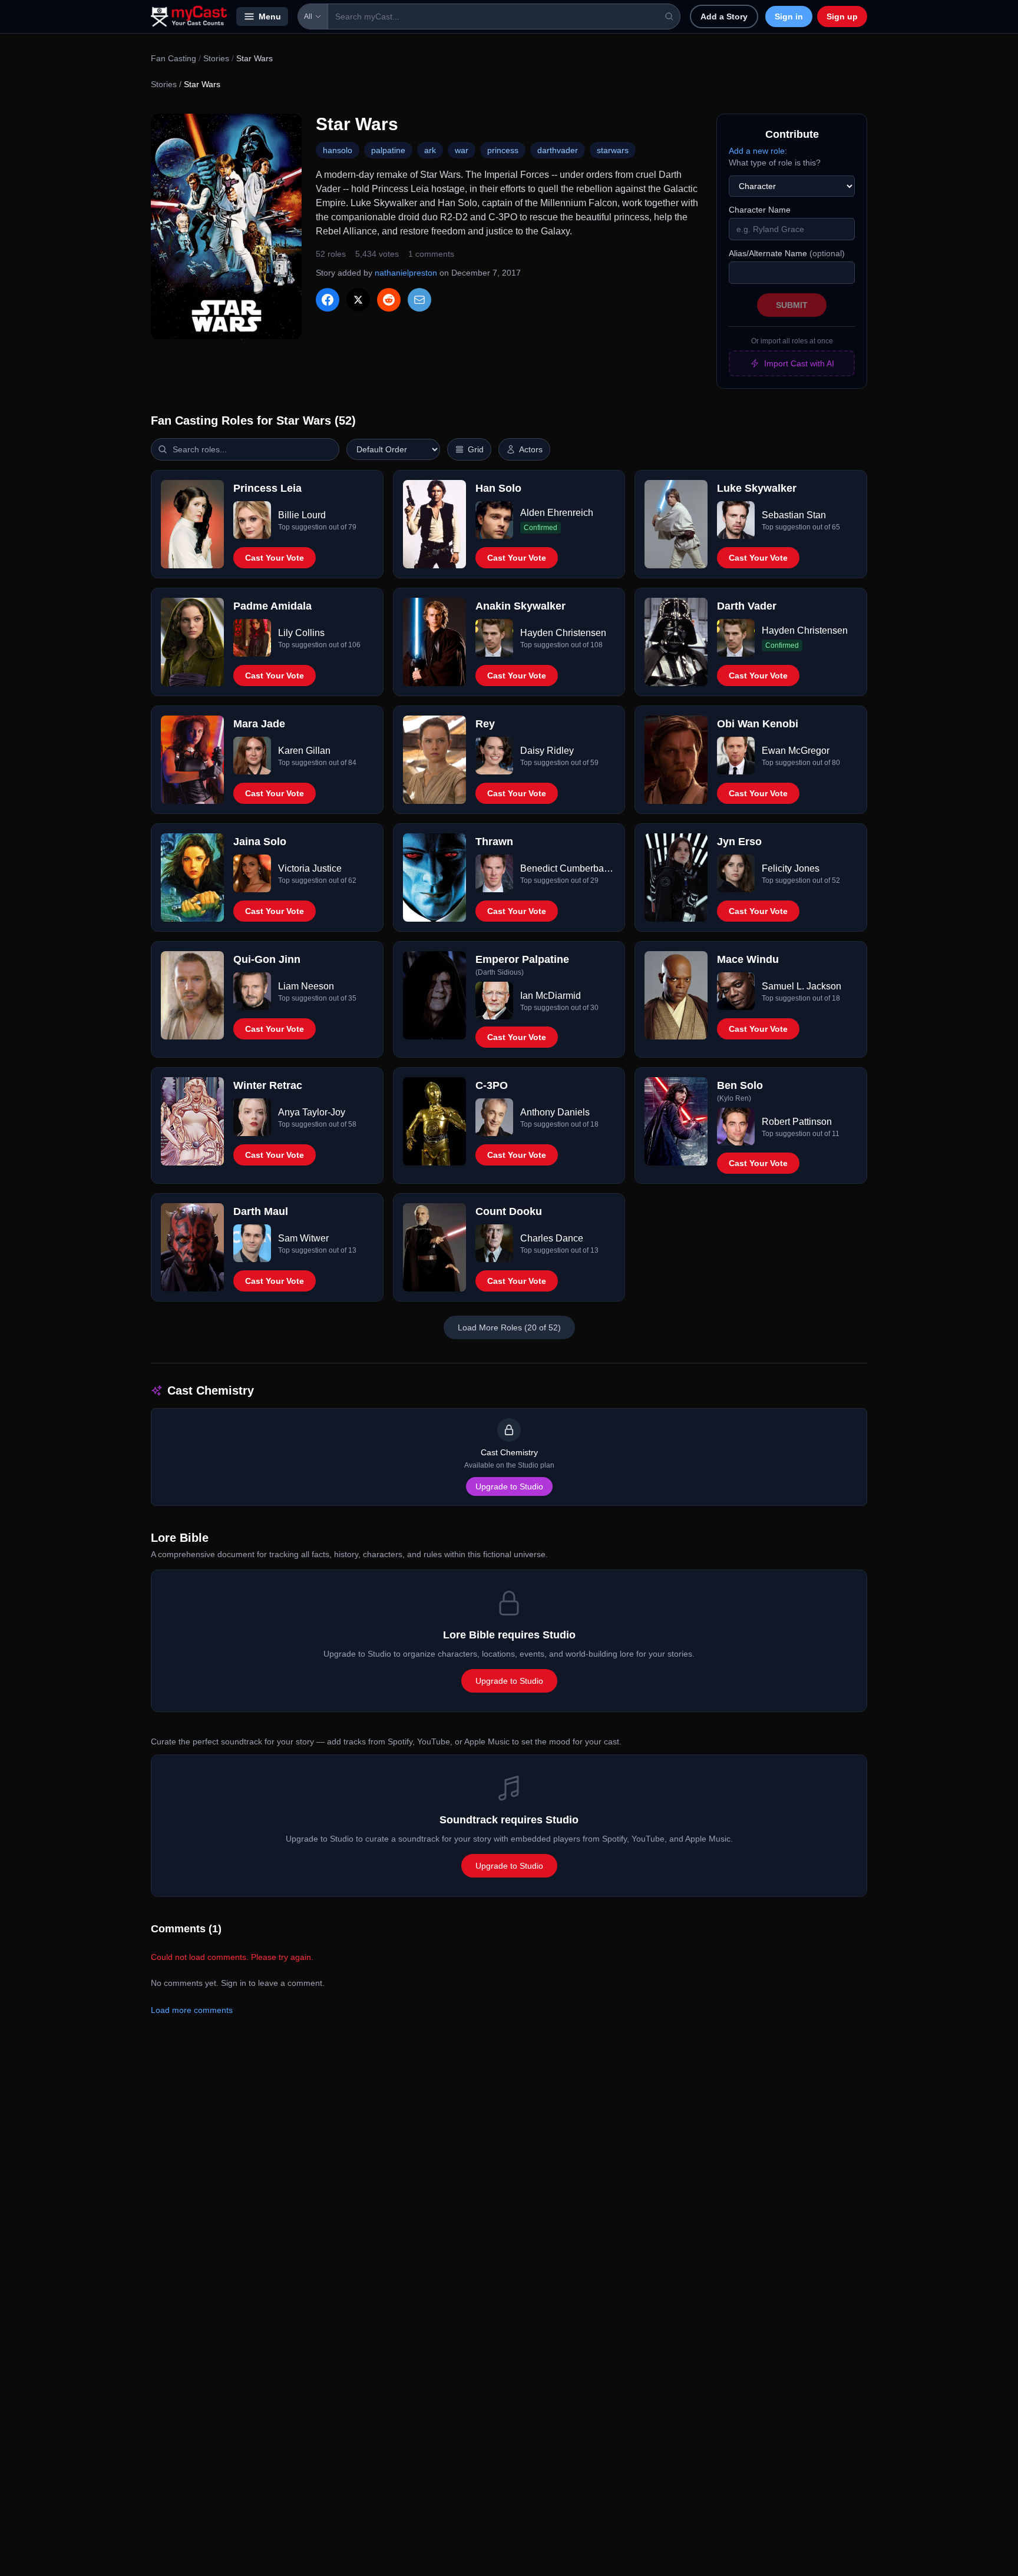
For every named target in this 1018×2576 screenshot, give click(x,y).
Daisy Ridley (547, 751)
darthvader (558, 150)
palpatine (388, 150)
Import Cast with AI (799, 363)
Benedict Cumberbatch (568, 868)
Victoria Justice (310, 868)
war (462, 150)
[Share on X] (358, 300)
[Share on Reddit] (389, 300)
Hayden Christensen (563, 633)
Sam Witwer (303, 1238)
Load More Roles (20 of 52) (509, 1327)
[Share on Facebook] (328, 300)
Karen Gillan (304, 751)
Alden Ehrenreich (557, 513)
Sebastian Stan (794, 515)
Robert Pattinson (797, 1122)
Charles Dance (552, 1238)
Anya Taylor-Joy (312, 1112)
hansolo (338, 150)
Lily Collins (301, 633)
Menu (270, 16)
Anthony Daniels (555, 1112)
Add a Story (724, 16)
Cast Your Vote (275, 558)
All (308, 16)
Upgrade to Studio (509, 1486)
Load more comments (192, 2010)
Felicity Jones (791, 868)
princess (503, 150)
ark (430, 150)
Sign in (789, 16)
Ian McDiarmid (551, 996)
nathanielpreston (406, 273)
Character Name (760, 210)
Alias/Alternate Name (787, 253)
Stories (216, 58)
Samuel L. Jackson (801, 986)
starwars (613, 150)
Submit (792, 305)
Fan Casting (173, 58)
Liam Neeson (306, 986)
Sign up (842, 16)
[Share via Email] (419, 300)
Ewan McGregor (796, 751)
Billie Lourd (302, 515)
